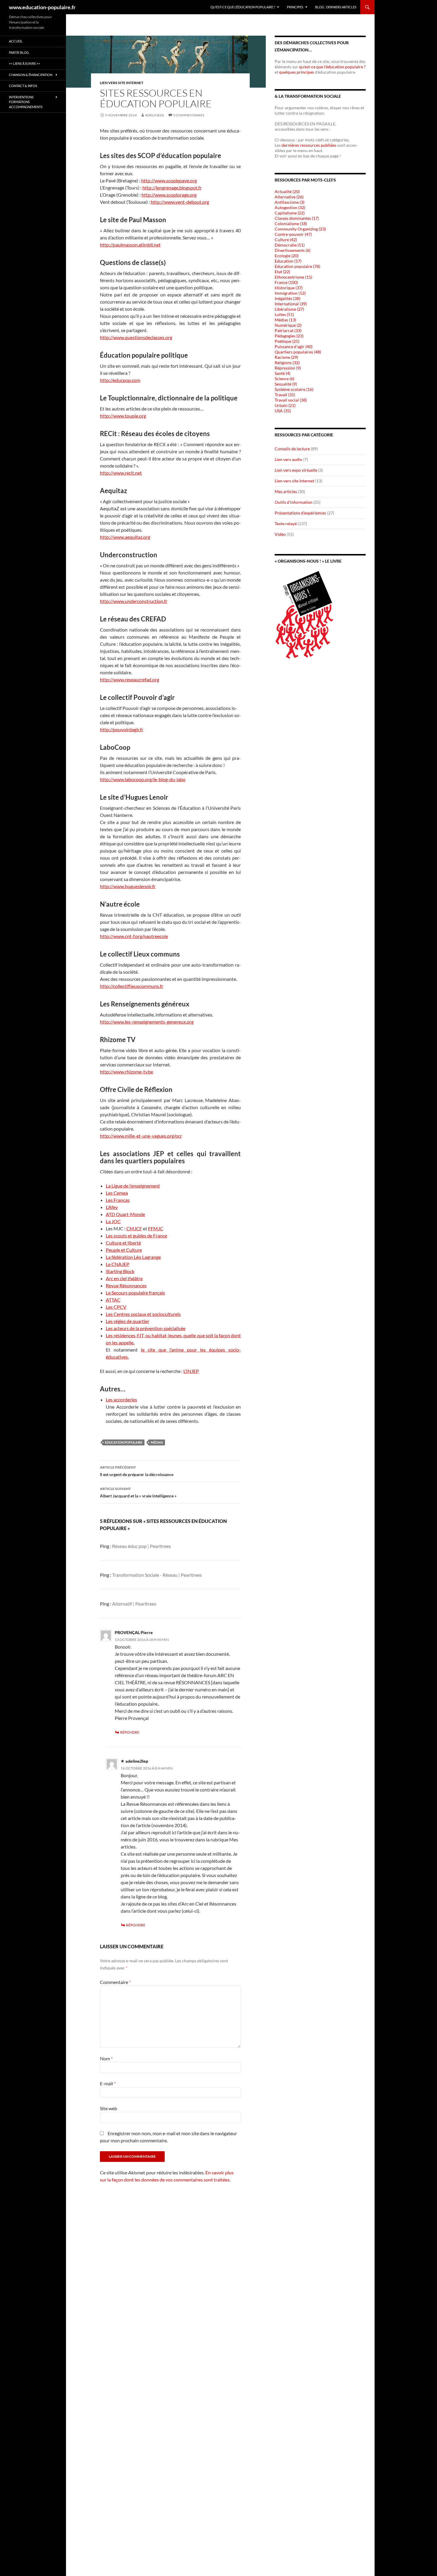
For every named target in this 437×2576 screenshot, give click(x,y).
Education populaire (124, 1442)
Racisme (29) (286, 357)
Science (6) (284, 379)
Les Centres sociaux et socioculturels (143, 1314)
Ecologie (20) (287, 256)
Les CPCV (116, 1307)
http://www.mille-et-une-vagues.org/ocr (141, 1136)
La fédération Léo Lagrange (133, 1257)
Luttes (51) (284, 314)
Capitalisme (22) (290, 213)
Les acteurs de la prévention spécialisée (146, 1328)
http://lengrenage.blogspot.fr (172, 188)
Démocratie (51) (290, 245)
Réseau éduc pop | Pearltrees (142, 1546)
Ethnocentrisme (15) (293, 277)
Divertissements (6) (293, 250)
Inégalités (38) (287, 298)
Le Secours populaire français (135, 1293)
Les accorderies (121, 1400)
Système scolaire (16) (294, 389)
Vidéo (280, 534)
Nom (106, 2058)
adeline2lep (137, 1761)
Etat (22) (282, 272)
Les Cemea (117, 1193)
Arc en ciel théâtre (124, 1278)
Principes (295, 7)
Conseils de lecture (292, 449)
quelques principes (297, 72)
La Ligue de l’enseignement (133, 1186)
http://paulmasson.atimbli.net (130, 245)
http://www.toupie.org (123, 416)
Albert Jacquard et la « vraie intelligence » (138, 1492)
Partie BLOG (19, 52)
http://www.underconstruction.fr (134, 601)
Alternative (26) (289, 197)
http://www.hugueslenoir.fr (128, 886)
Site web (109, 2108)
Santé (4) (283, 373)
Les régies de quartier (128, 1321)
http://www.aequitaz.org (125, 537)
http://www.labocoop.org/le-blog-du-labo (143, 779)
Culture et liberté (123, 1243)
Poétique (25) (287, 341)
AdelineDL (155, 115)
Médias (157, 1442)
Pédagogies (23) (289, 336)
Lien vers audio (289, 459)
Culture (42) (286, 240)
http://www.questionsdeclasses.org (136, 337)
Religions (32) (287, 363)
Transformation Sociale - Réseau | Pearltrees (157, 1575)
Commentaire (115, 1982)
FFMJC (156, 1228)
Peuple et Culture (124, 1250)
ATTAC (113, 1300)
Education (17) (288, 261)
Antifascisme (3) (290, 202)
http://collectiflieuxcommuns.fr (132, 986)
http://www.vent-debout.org (180, 202)
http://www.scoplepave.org (169, 180)
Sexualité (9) (286, 384)
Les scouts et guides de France (136, 1236)
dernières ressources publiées (309, 145)
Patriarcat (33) (288, 330)
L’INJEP (191, 1371)
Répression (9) (288, 368)
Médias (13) (285, 320)
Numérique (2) (288, 325)
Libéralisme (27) (289, 309)
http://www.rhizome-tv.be (126, 1072)
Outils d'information (294, 502)
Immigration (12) (290, 293)
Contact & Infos (23, 86)
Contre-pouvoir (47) (293, 234)
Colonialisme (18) (291, 224)
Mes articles (286, 491)
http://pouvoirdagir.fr (122, 729)
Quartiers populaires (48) (298, 352)
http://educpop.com (120, 380)
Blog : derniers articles (336, 7)
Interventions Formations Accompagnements (26, 102)
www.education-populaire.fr (42, 7)
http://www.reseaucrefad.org (129, 679)
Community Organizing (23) (300, 229)
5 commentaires (189, 115)
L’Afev (112, 1207)
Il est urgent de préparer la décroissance (137, 1471)
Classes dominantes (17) (297, 218)
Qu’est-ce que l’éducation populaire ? (243, 7)
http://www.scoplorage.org (169, 195)
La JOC (113, 1221)
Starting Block (120, 1271)
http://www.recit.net (121, 473)
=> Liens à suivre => (25, 63)
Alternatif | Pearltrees (134, 1604)
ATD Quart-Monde (125, 1214)
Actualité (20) (287, 191)
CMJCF (134, 1228)
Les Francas (118, 1200)
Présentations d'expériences (300, 513)
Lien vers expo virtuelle (296, 470)
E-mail (108, 2083)
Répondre (130, 1732)
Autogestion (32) (290, 207)
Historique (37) (289, 288)
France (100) (286, 282)
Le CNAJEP (118, 1264)
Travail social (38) (291, 400)
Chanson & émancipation (31, 75)
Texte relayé (286, 524)
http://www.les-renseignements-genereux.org (147, 1022)
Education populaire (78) (297, 266)
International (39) (291, 304)
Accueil (16, 41)
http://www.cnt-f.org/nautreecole (134, 936)
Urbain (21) (285, 405)
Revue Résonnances (126, 1285)
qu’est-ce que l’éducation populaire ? (332, 67)
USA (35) (283, 411)
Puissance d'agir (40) (294, 347)
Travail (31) (285, 395)
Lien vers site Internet (122, 83)
